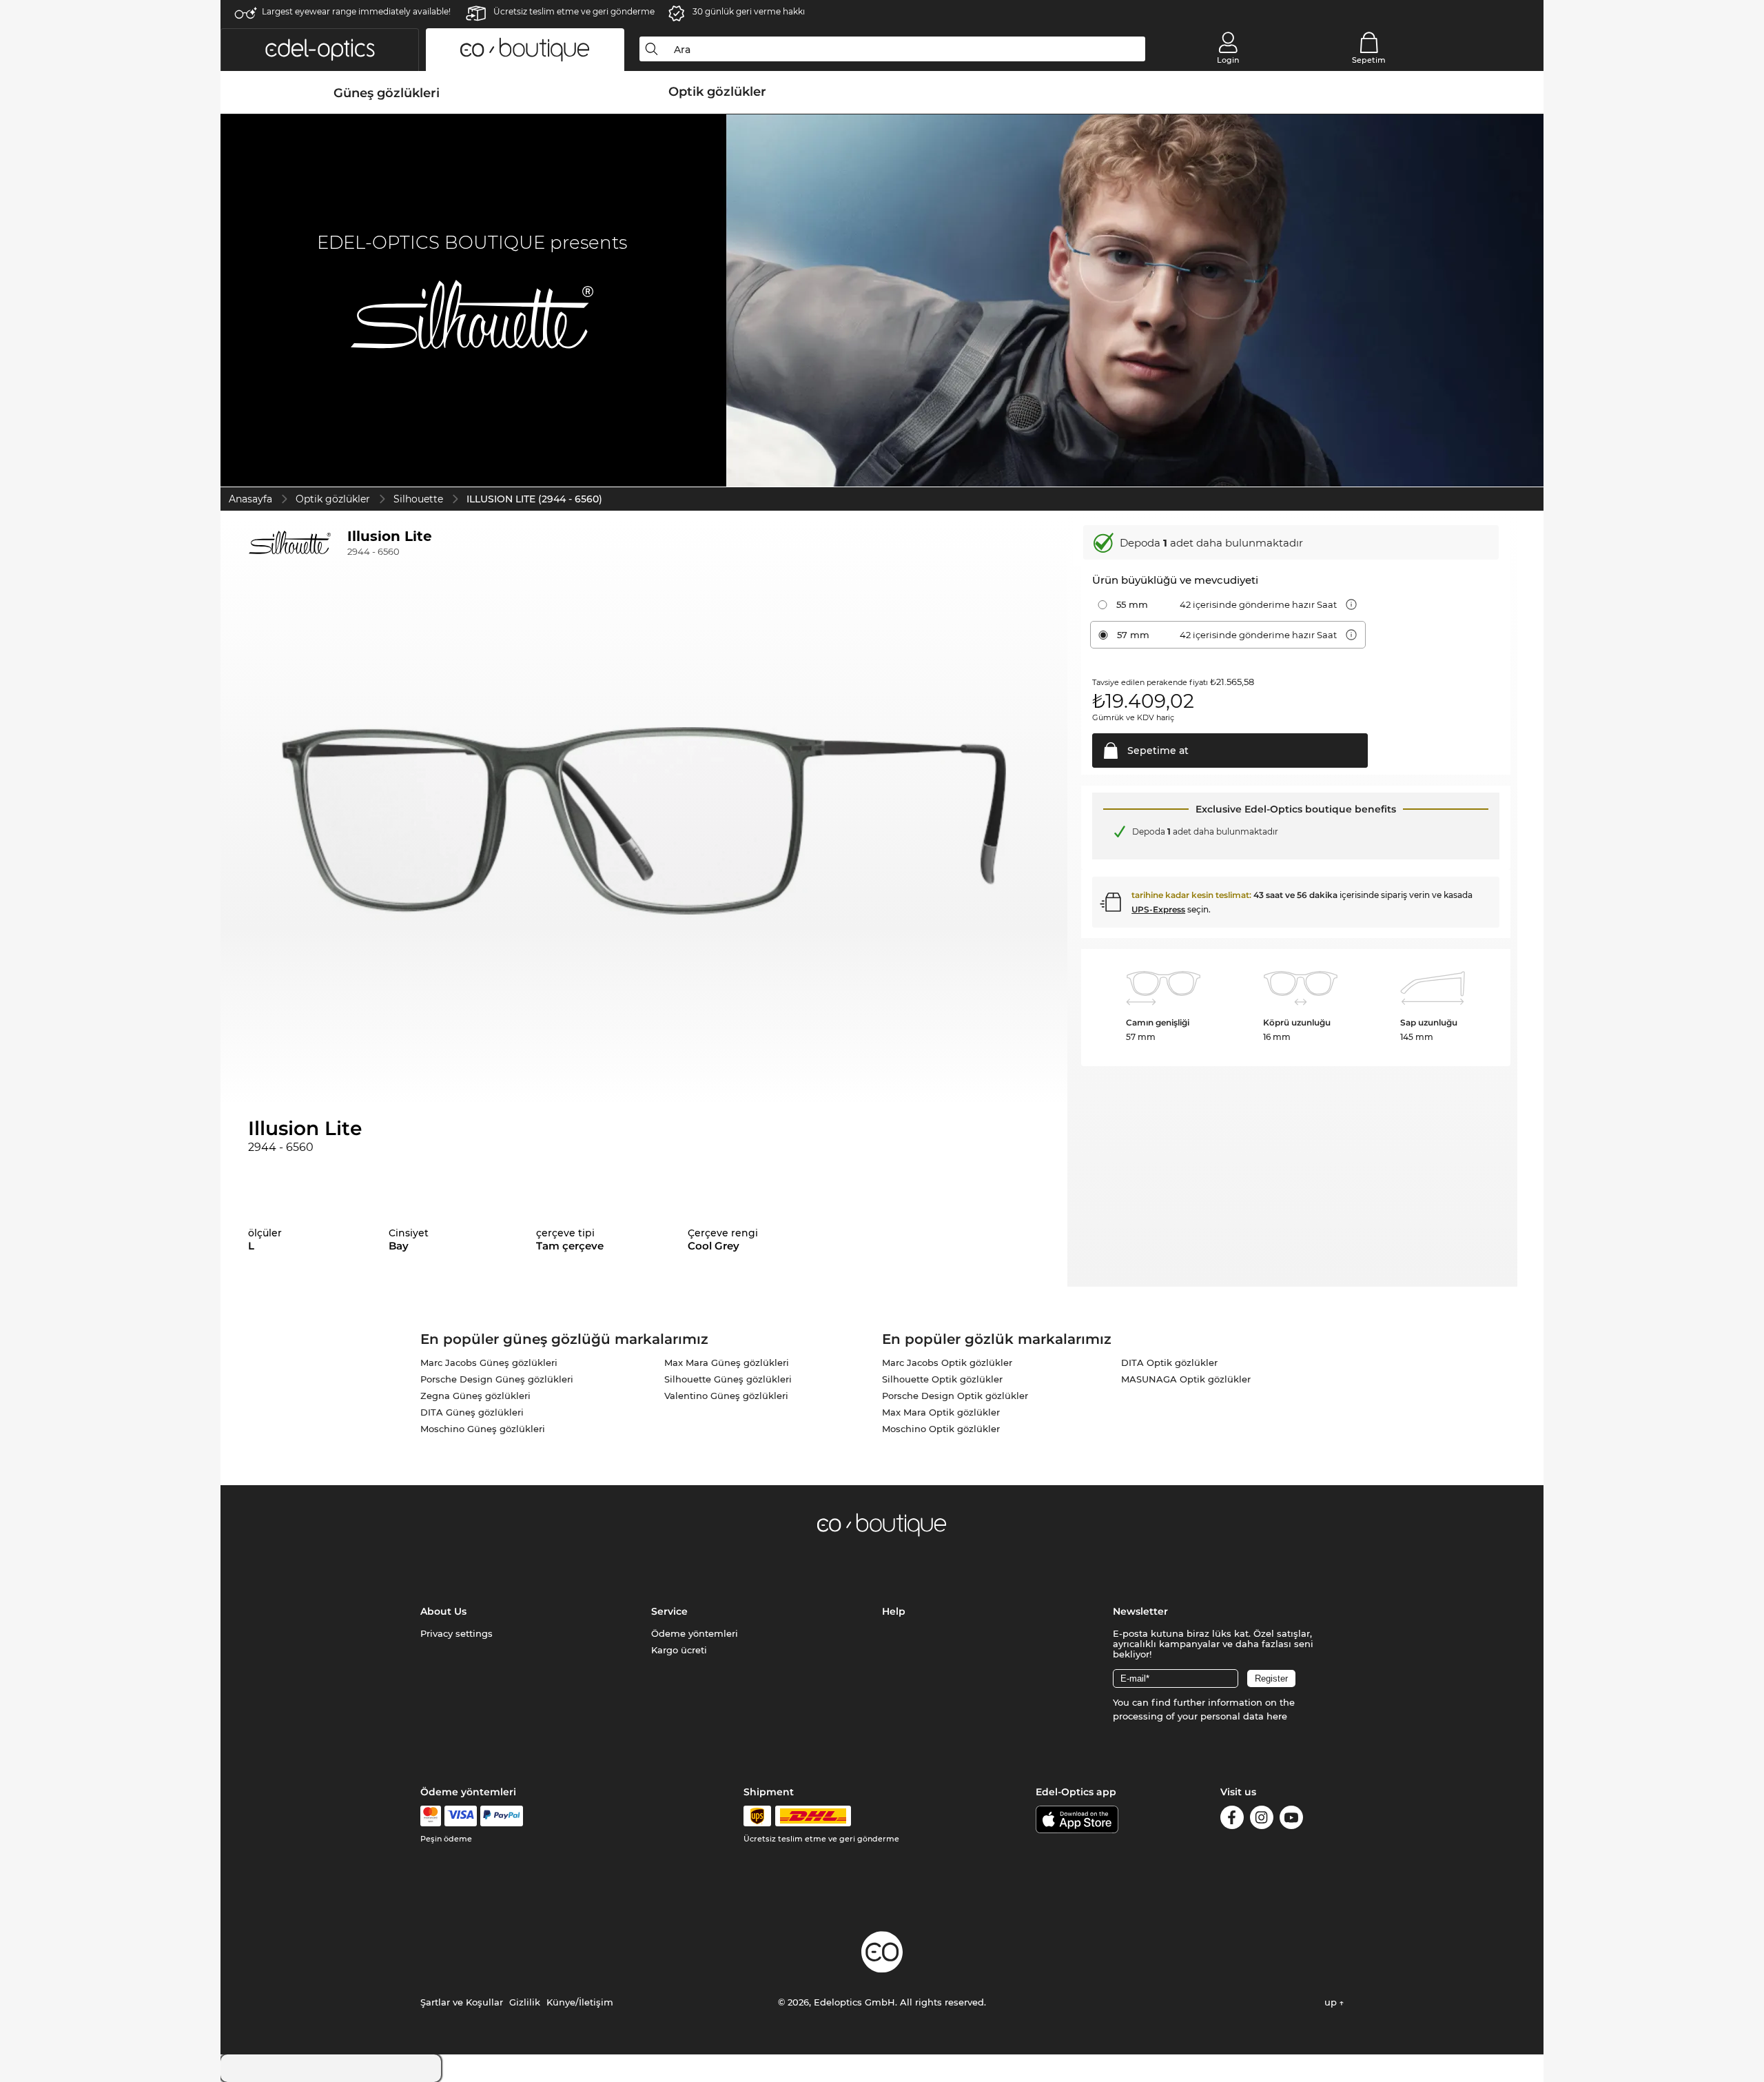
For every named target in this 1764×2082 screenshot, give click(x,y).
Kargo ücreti (679, 1650)
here (1277, 1716)
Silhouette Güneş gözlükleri (728, 1379)
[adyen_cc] (431, 1816)
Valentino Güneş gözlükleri (726, 1396)
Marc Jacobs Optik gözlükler (947, 1363)
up (1332, 2002)
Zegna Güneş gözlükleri (475, 1396)
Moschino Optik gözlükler (941, 1429)
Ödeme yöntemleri (695, 1633)
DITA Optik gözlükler (1169, 1363)
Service (669, 1611)
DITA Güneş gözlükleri (472, 1412)
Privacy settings (457, 1633)
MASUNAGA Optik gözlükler (1186, 1379)
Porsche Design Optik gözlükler (955, 1396)
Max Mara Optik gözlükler (941, 1412)
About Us (443, 1611)
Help (894, 1611)
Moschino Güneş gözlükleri (483, 1429)
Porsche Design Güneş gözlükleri (497, 1379)
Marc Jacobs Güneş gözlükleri (489, 1363)
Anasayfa (250, 499)
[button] (320, 50)
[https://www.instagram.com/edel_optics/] (1262, 1820)
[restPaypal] (502, 1816)
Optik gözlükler (333, 499)
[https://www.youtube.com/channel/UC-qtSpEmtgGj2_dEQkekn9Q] (1291, 1820)
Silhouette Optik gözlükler (942, 1379)
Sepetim (1369, 60)
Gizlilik (525, 2002)
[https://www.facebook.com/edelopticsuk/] (1232, 1820)
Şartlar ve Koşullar (462, 2002)
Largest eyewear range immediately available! (356, 11)
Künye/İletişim (580, 2002)
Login (1228, 60)
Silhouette (418, 499)
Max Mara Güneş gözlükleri (727, 1363)
